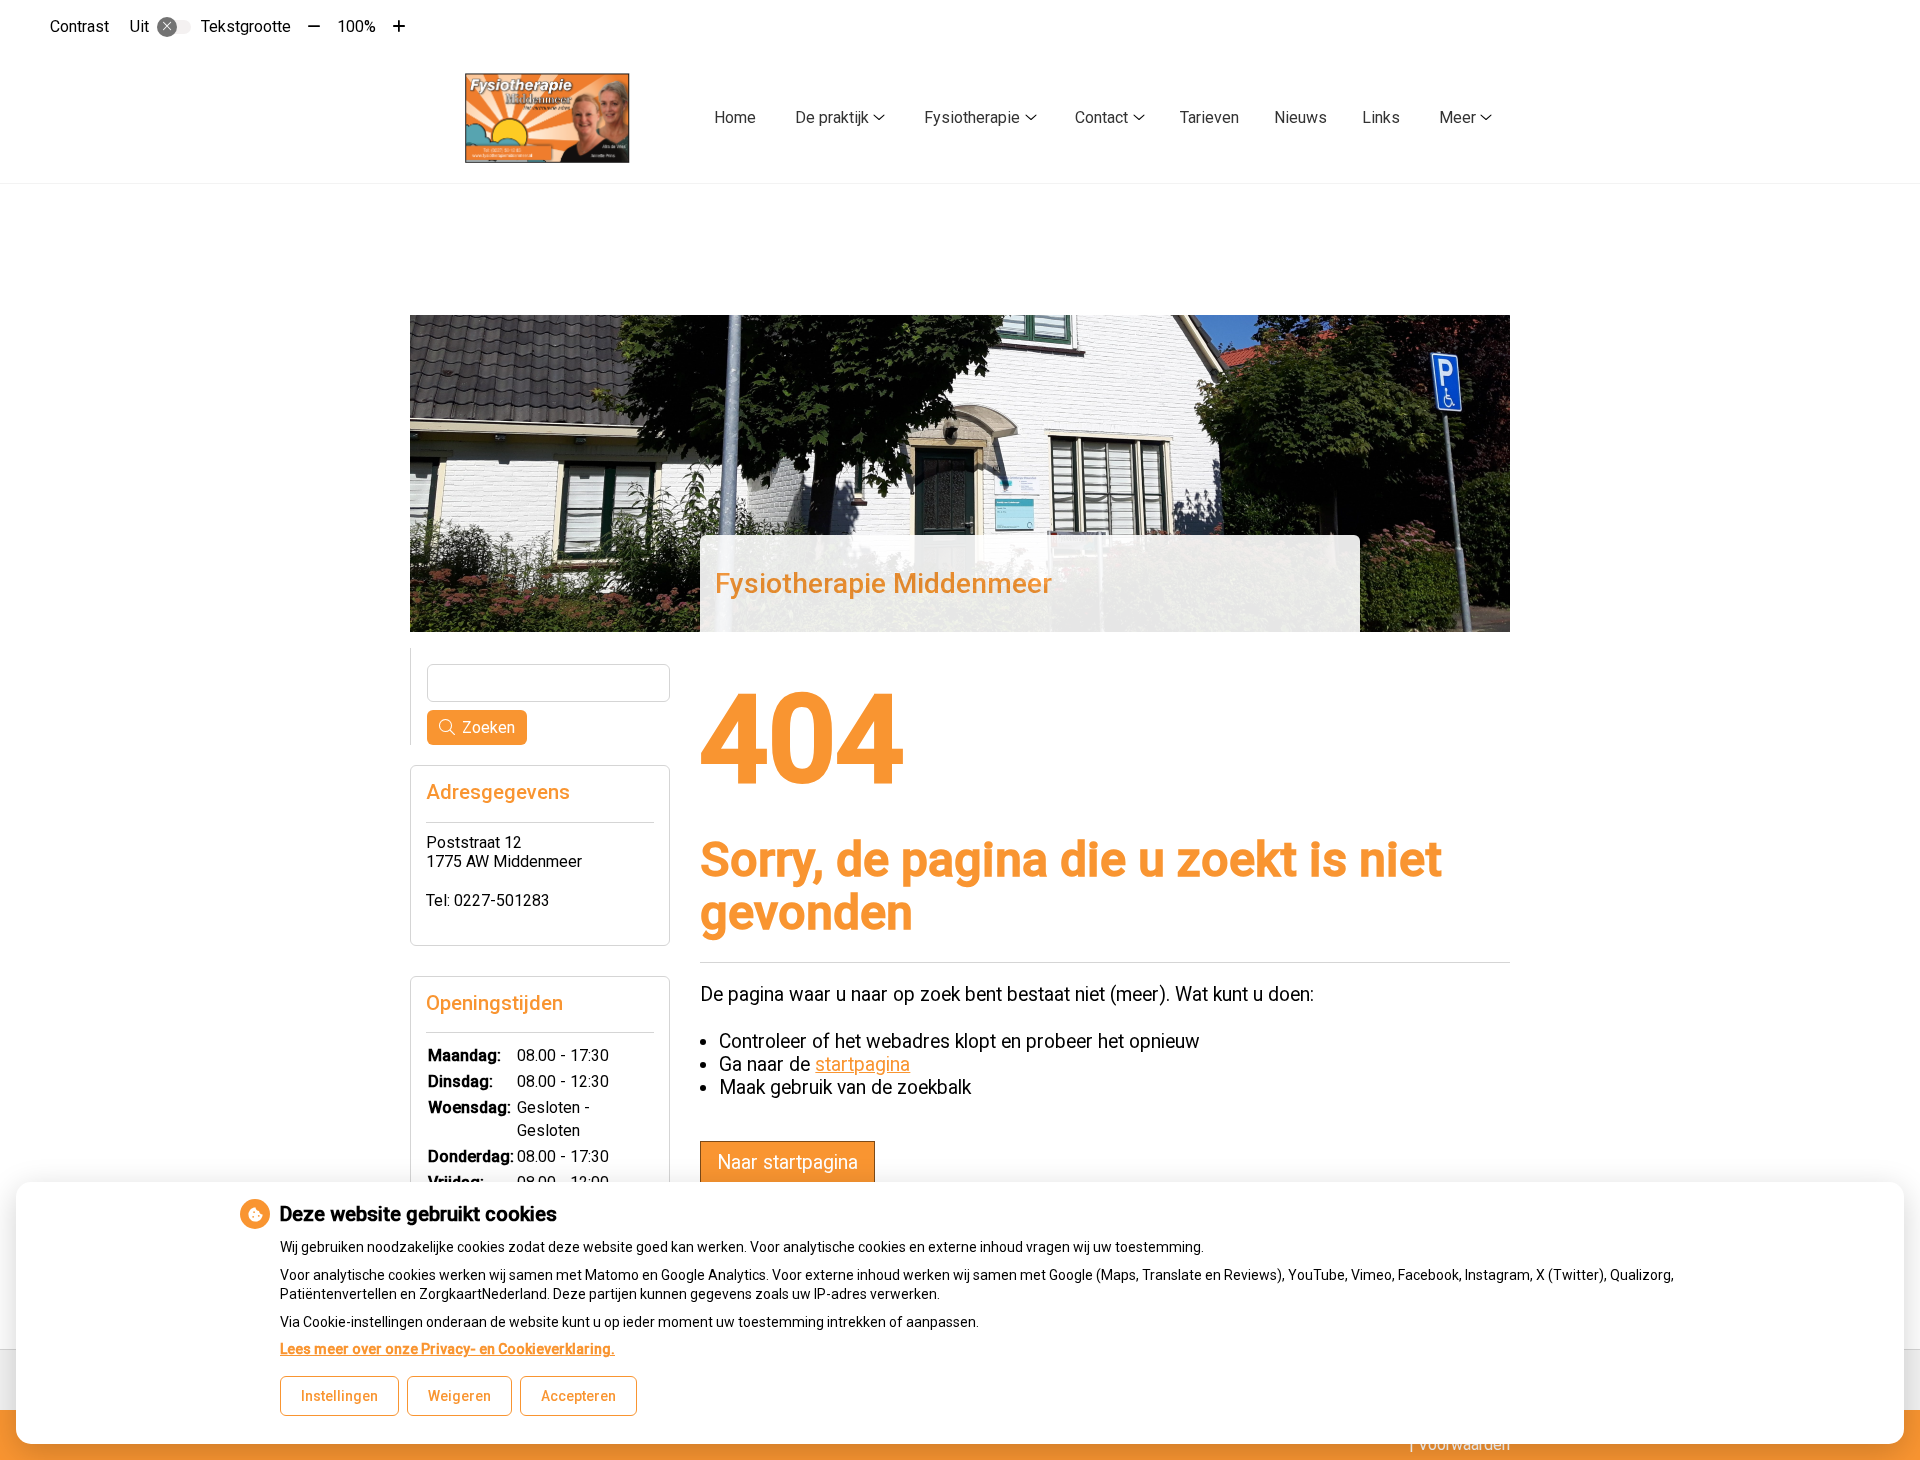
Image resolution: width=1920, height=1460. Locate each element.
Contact (1101, 117)
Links (1381, 117)
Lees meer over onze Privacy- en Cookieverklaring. (447, 1349)
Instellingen (339, 1396)
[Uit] (174, 27)
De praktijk (832, 117)
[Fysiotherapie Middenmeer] (548, 118)
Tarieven (1209, 117)
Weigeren (459, 1396)
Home (735, 117)
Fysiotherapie (972, 117)
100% (356, 26)
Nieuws (1300, 117)
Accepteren (578, 1396)
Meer (1457, 117)
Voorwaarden (1464, 1444)
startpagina (862, 1064)
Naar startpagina (787, 1162)
